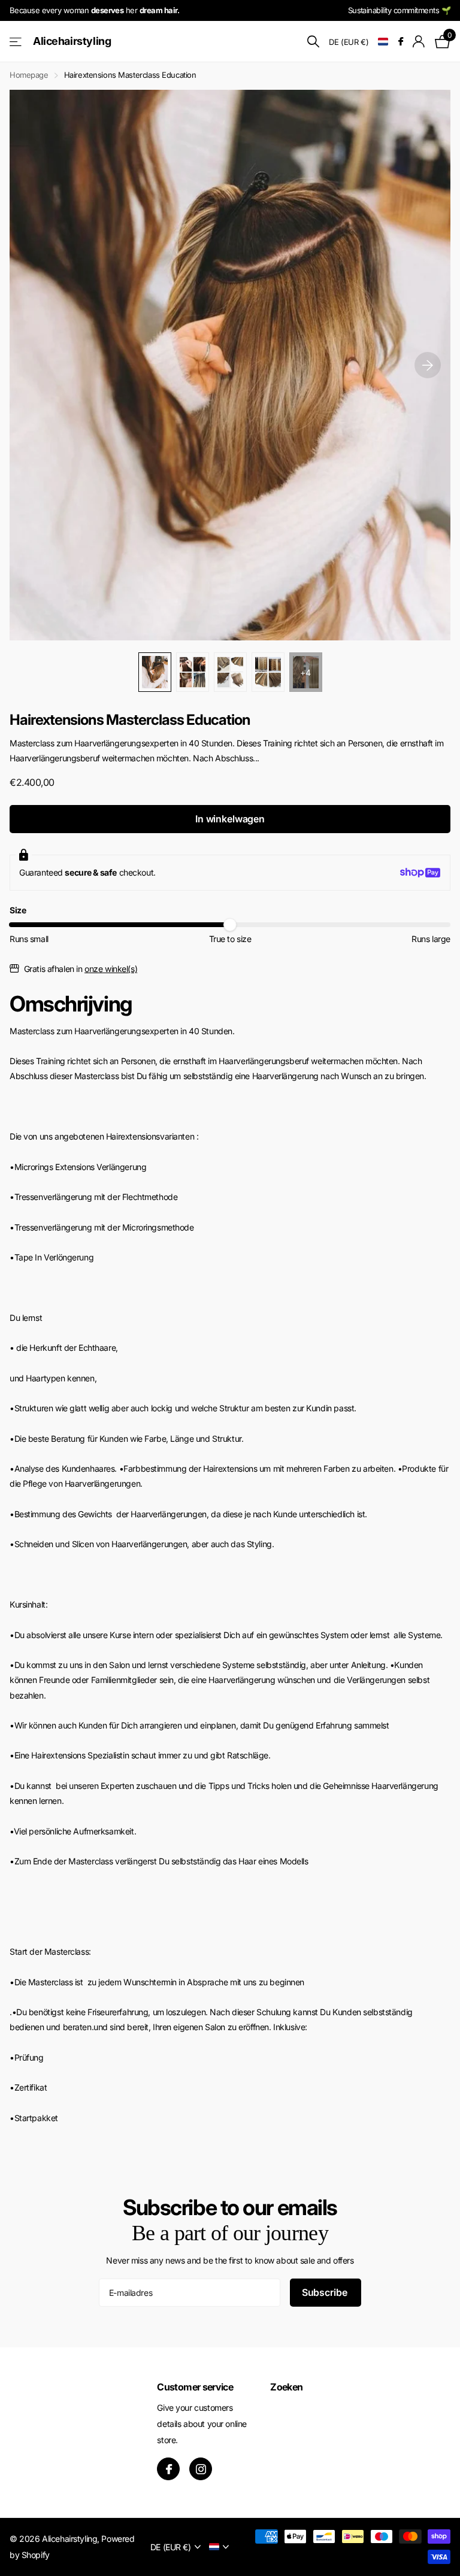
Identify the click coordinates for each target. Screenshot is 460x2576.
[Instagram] (201, 2469)
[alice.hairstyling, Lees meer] (400, 42)
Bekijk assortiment (16, 42)
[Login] (419, 42)
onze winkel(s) (111, 969)
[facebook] (168, 2469)
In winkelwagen (230, 819)
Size (18, 910)
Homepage (29, 75)
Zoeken (286, 2387)
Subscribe (326, 2292)
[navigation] (155, 672)
